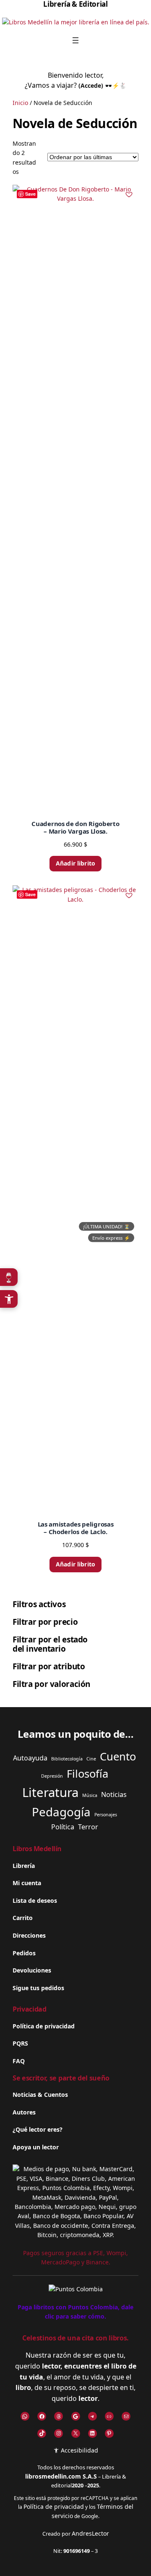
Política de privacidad (54, 2506)
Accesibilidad (79, 2450)
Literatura (50, 1792)
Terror (88, 1827)
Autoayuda (30, 1758)
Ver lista (78, 2563)
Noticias (114, 1794)
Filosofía (87, 1774)
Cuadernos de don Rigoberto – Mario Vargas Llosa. (75, 827)
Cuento (118, 1756)
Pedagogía (61, 1812)
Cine (91, 1759)
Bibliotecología (67, 1759)
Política (63, 1827)
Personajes (106, 1815)
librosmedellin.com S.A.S (61, 2476)
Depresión (52, 1776)
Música (90, 1795)
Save (30, 194)
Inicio (20, 103)
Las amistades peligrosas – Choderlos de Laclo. (76, 1528)
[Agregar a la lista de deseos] (129, 194)
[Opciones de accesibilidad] (9, 1299)
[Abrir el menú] (75, 40)
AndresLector (90, 2533)
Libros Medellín (37, 1849)
